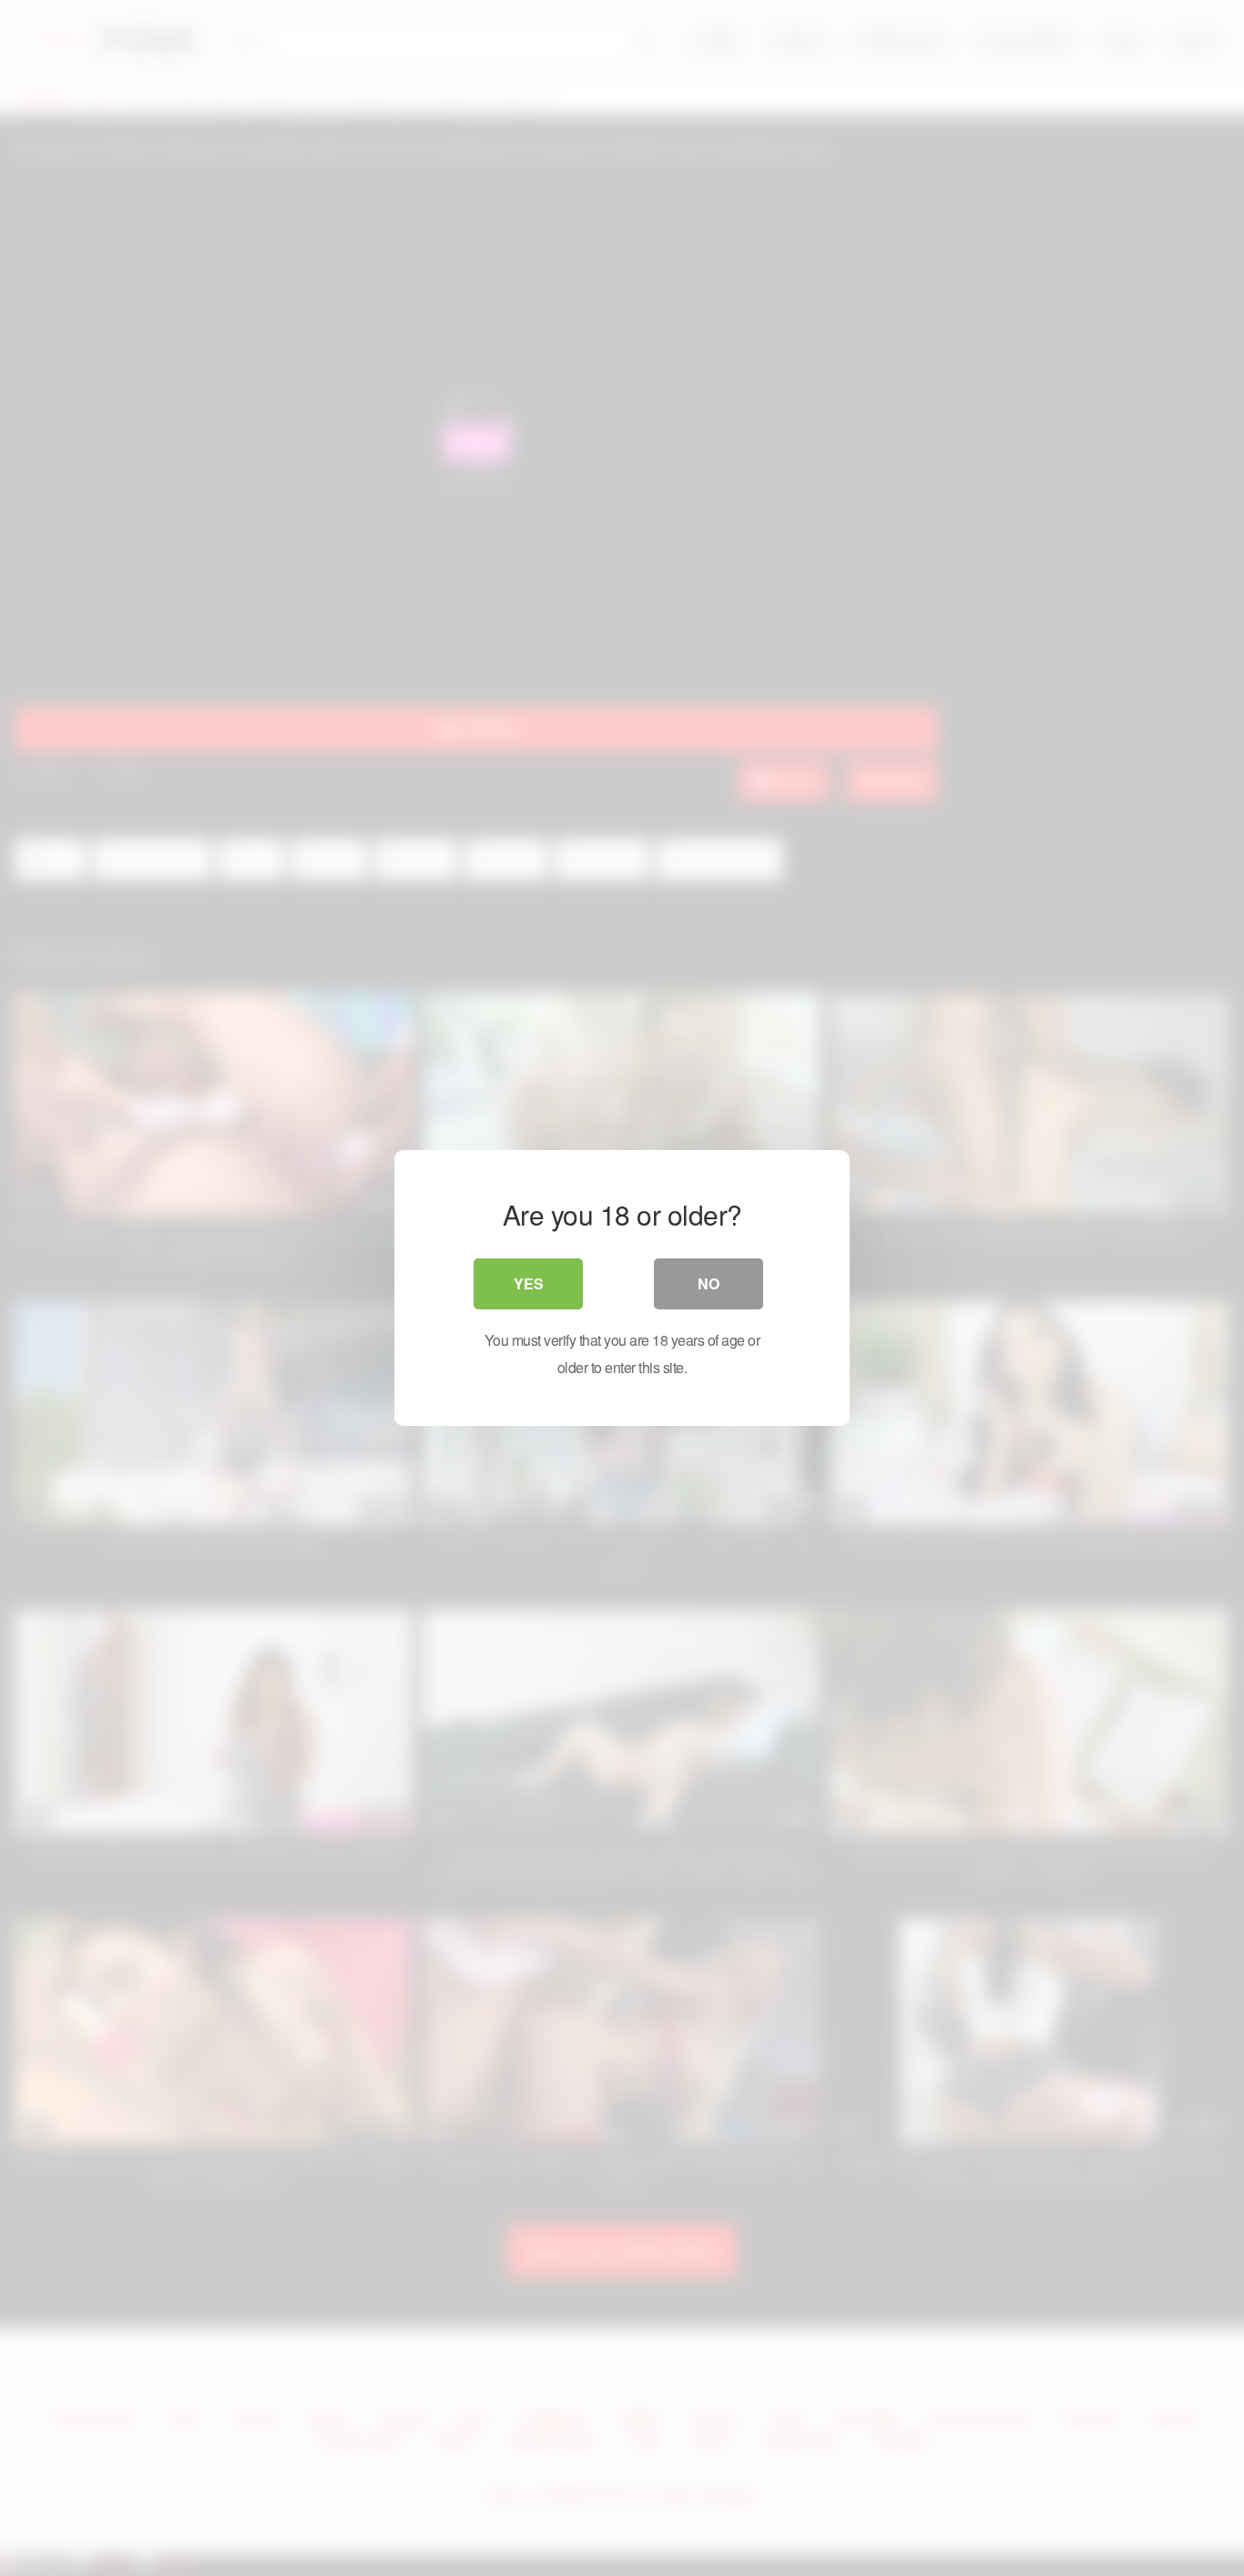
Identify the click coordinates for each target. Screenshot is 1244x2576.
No (709, 1283)
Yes (529, 1283)
